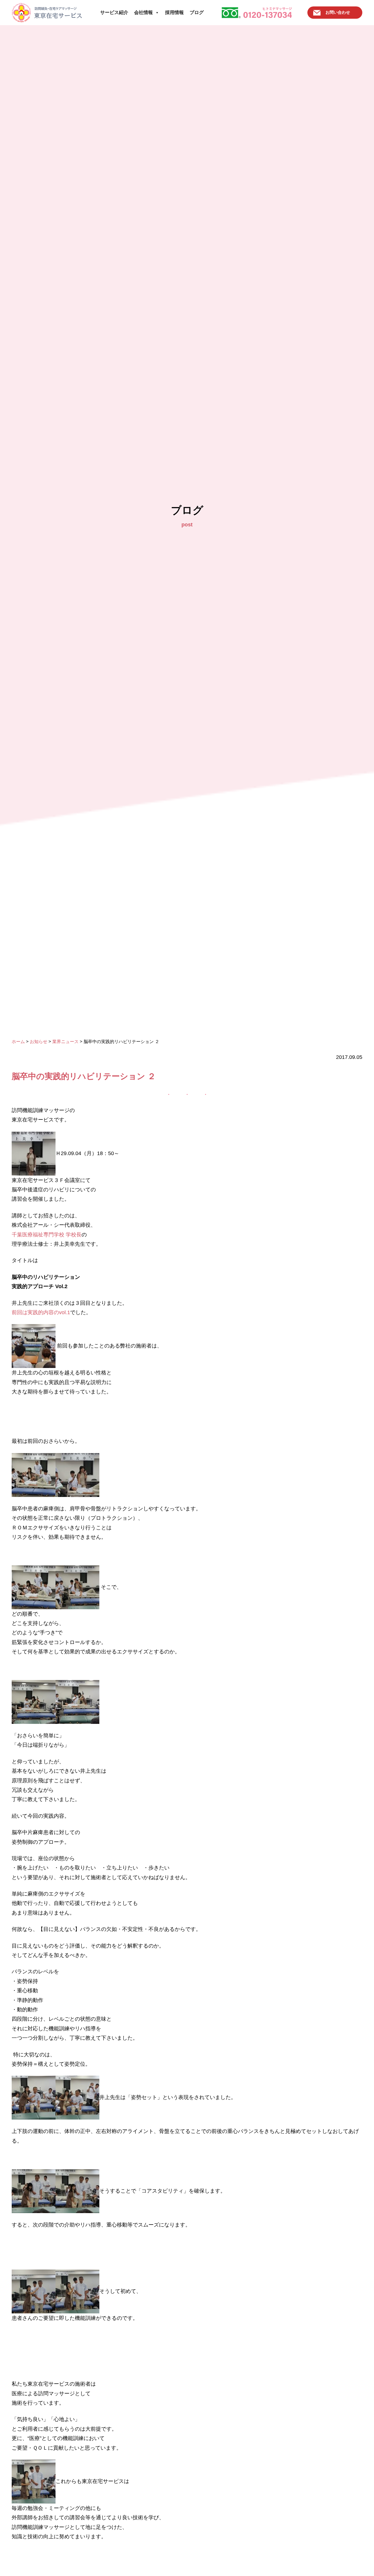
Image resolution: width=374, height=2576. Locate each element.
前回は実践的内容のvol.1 (41, 1312)
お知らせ (39, 1041)
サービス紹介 (114, 12)
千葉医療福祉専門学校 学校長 (47, 1235)
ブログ (197, 12)
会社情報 (143, 12)
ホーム (18, 1041)
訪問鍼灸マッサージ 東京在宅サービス (47, 13)
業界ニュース (65, 1041)
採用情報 (174, 12)
